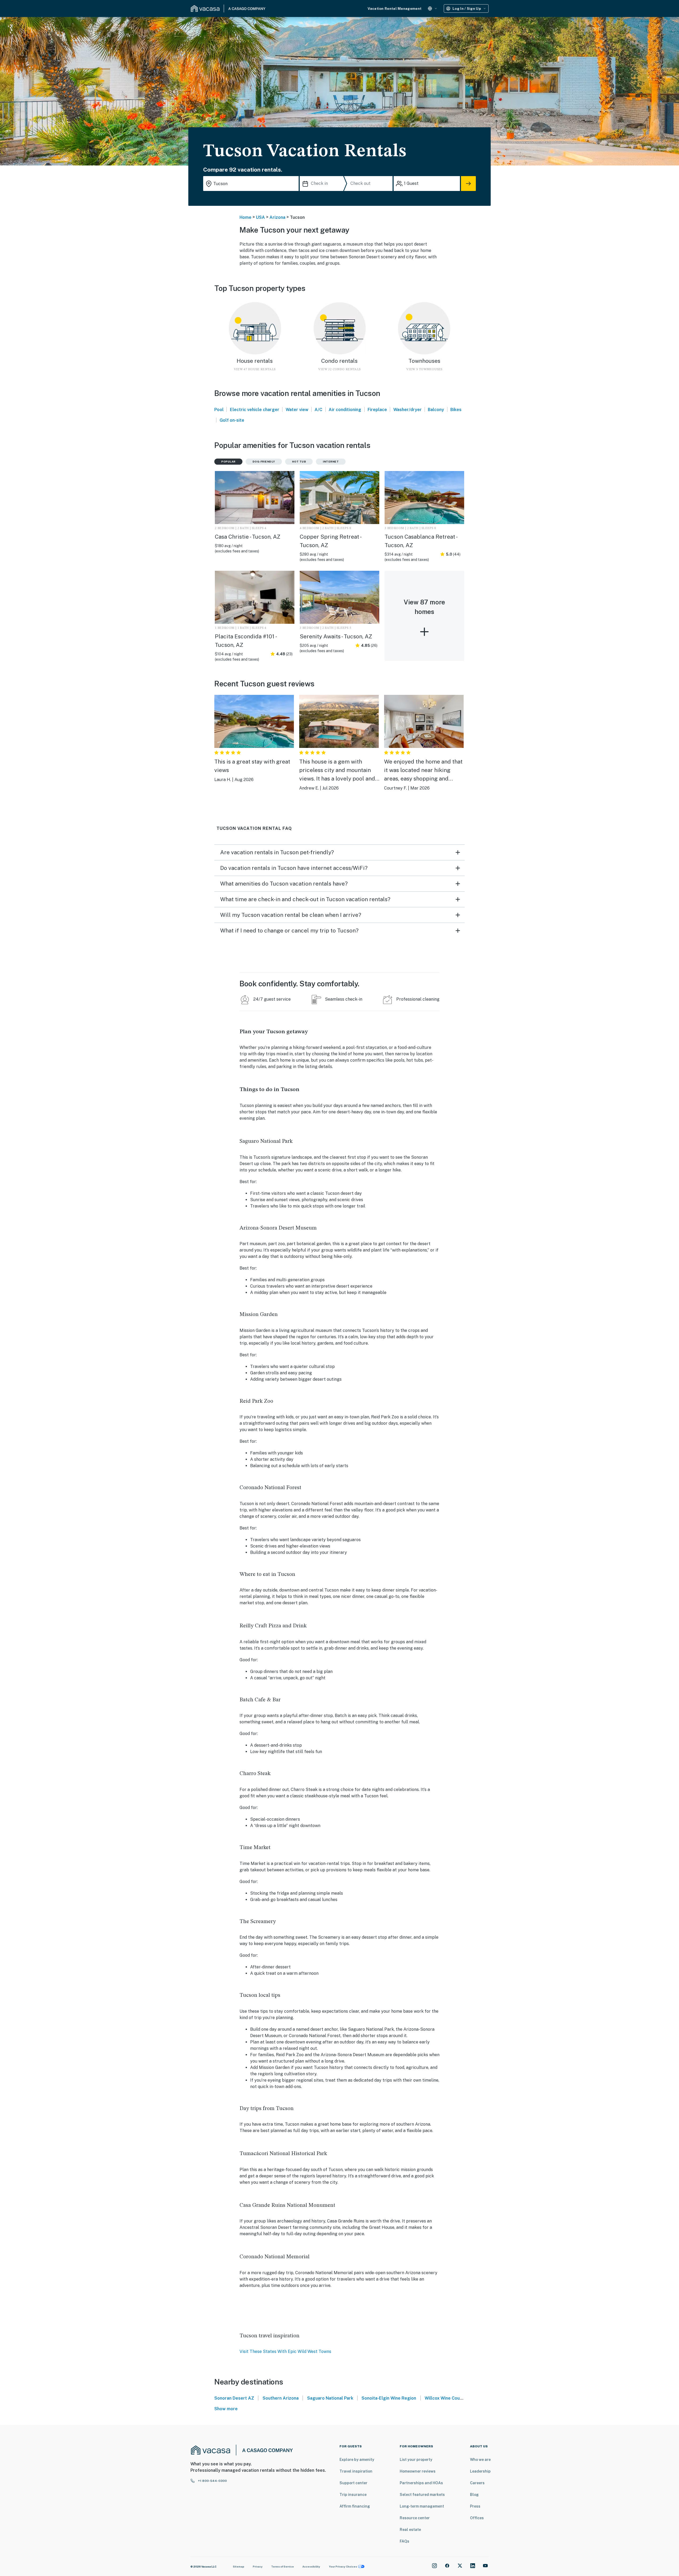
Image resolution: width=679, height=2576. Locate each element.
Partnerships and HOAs (421, 2483)
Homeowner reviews (418, 2471)
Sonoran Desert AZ (234, 2398)
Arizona (277, 217)
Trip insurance (353, 2495)
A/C (318, 410)
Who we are (480, 2460)
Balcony (436, 410)
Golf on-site (232, 420)
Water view (297, 410)
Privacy (258, 2566)
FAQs (404, 2541)
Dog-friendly (264, 461)
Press (475, 2506)
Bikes (456, 410)
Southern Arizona (281, 2398)
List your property (416, 2460)
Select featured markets (422, 2495)
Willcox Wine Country (446, 2398)
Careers (477, 2483)
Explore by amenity (357, 2460)
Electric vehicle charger (255, 410)
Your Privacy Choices (343, 2566)
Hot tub (299, 461)
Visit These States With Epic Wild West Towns (285, 2351)
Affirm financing (355, 2506)
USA (260, 217)
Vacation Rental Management (395, 9)
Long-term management (422, 2506)
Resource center (415, 2518)
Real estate (410, 2530)
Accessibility (311, 2566)
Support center (353, 2483)
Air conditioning (345, 410)
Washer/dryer (408, 410)
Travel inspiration (356, 2471)
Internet (331, 461)
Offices (477, 2518)
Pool (219, 410)
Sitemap (239, 2566)
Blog (474, 2495)
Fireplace (377, 410)
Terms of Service (282, 2566)
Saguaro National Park (330, 2398)
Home (245, 217)
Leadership (480, 2471)
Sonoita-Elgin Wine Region (389, 2398)
